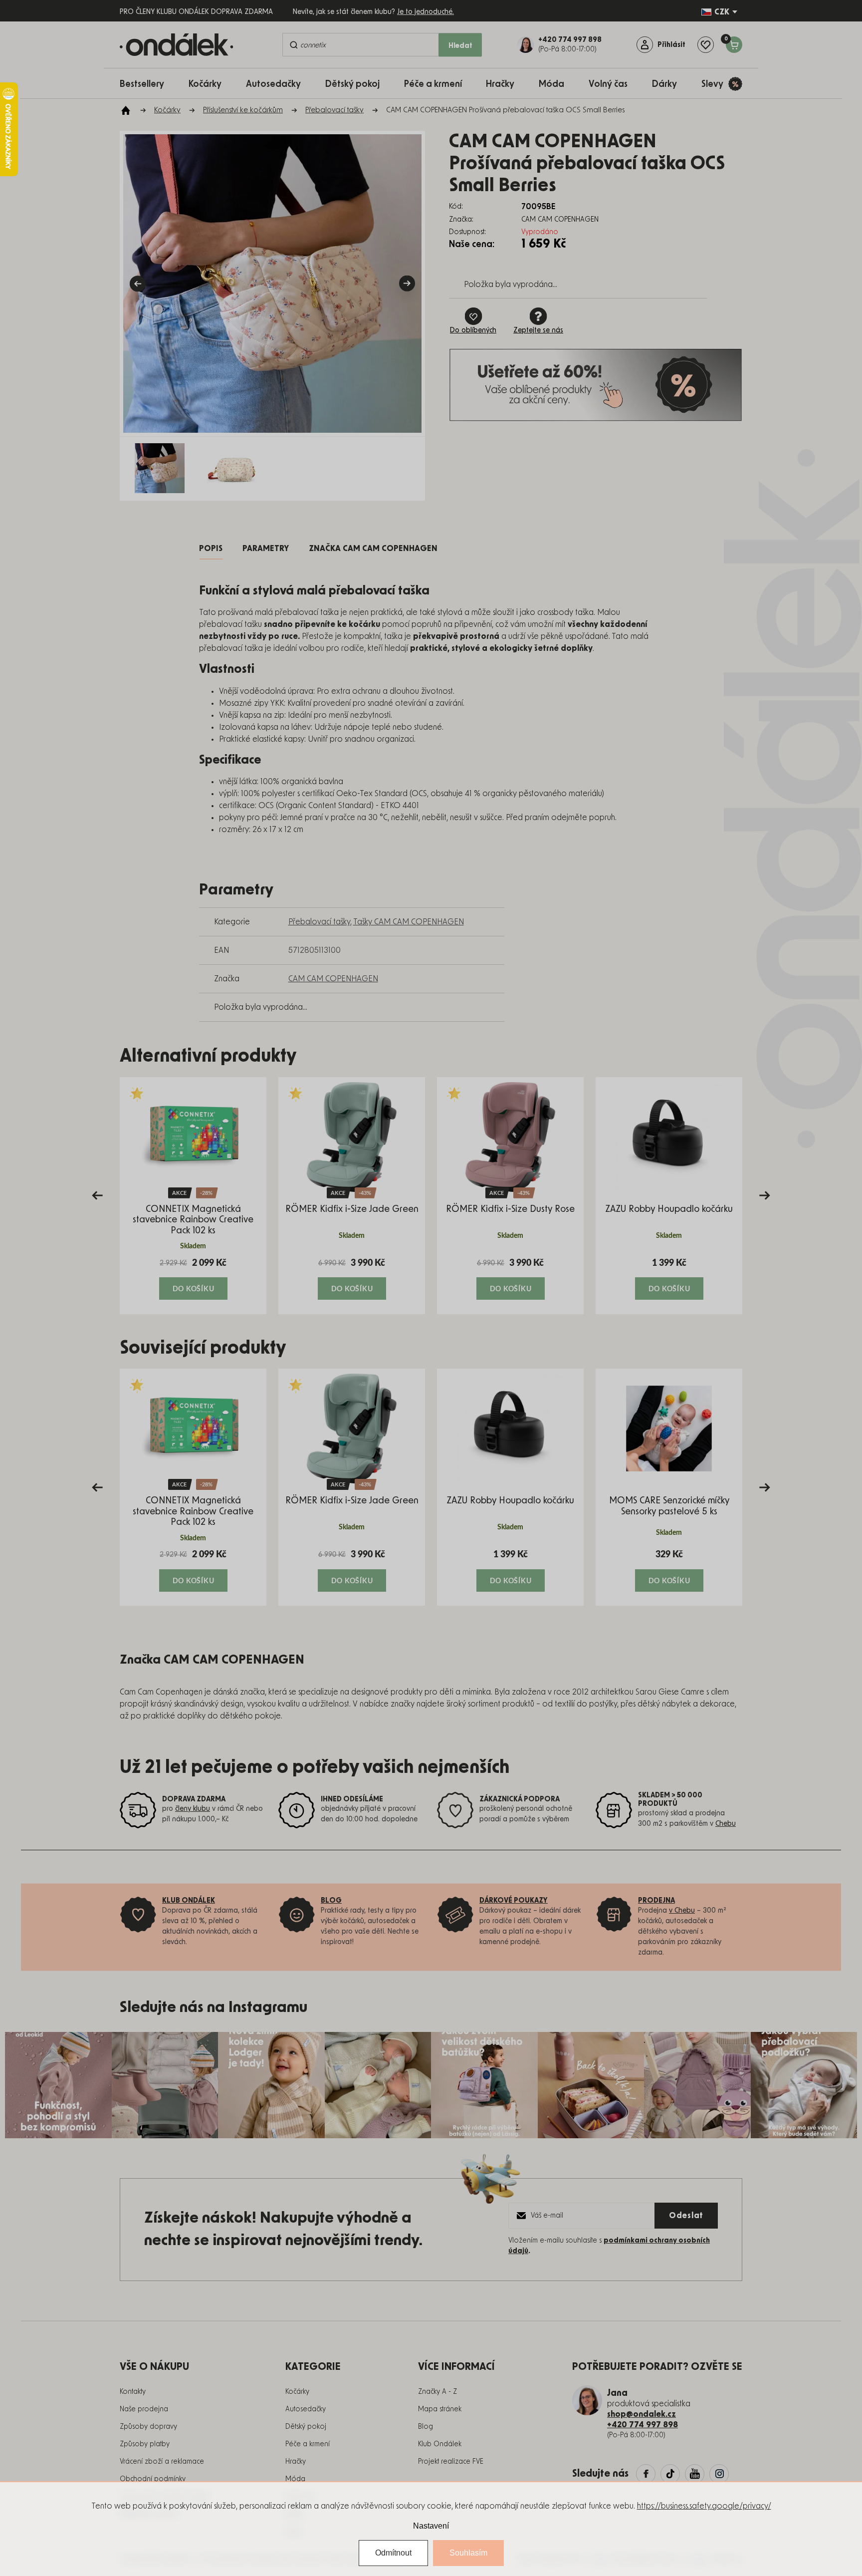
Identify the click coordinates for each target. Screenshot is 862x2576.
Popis (211, 549)
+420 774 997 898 (643, 2425)
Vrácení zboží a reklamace (162, 2462)
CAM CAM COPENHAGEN (333, 979)
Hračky (296, 2462)
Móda (295, 2479)
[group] (193, 1196)
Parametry (266, 549)
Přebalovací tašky (319, 922)
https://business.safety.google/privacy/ (704, 2506)
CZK (722, 12)
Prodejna (656, 1901)
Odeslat (686, 2216)
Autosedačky (306, 2409)
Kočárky (297, 2392)
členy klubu (193, 1809)
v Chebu (682, 1911)
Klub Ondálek (440, 2444)
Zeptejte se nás (538, 330)
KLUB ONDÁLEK (189, 1901)
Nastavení (431, 2526)
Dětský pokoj (306, 2427)
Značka (373, 549)
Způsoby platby (145, 2444)
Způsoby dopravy (148, 2427)
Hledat (460, 46)
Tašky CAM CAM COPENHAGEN (409, 922)
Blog (426, 2427)
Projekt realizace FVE (451, 2462)
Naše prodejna (144, 2409)
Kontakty (133, 2392)
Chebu (726, 1824)
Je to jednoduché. (426, 12)
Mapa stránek (440, 2409)
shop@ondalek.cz (642, 2414)
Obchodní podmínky (153, 2479)
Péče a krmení (308, 2444)
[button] (193, 1278)
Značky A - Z (437, 2392)
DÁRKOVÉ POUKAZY (514, 1901)
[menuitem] (147, 84)
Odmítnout (393, 2553)
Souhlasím (468, 2553)
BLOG (331, 1901)
